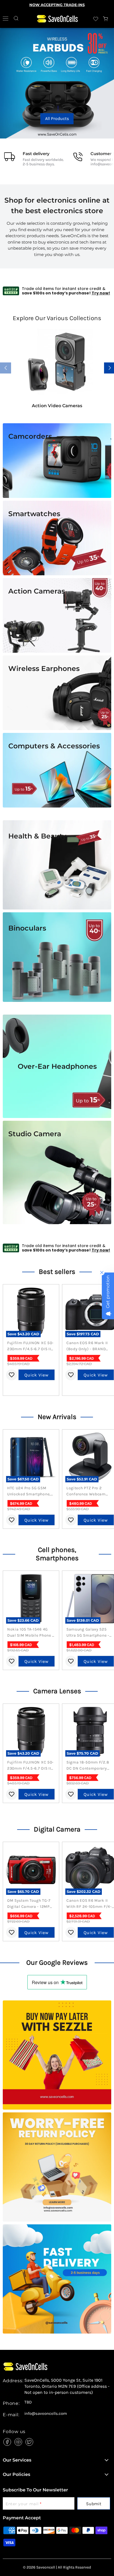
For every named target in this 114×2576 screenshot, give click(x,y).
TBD (28, 2402)
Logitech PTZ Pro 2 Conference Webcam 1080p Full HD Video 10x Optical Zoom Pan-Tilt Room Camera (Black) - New (89, 1491)
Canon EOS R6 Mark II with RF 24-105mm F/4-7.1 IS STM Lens (89, 1904)
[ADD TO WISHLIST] (12, 1375)
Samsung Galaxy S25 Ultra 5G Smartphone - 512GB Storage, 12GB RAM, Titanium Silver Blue (88, 1633)
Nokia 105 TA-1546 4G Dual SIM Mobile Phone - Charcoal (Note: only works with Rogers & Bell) (30, 1633)
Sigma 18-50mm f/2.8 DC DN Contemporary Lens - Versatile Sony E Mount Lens (88, 1766)
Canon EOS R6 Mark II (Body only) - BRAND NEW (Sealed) (87, 1346)
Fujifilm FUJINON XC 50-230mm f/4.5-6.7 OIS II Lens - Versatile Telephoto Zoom (30, 1346)
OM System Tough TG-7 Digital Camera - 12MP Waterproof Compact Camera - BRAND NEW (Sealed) (29, 1904)
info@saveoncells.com (46, 2414)
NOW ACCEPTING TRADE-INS (57, 5)
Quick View (37, 1375)
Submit (94, 2504)
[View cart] (106, 19)
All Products (57, 118)
